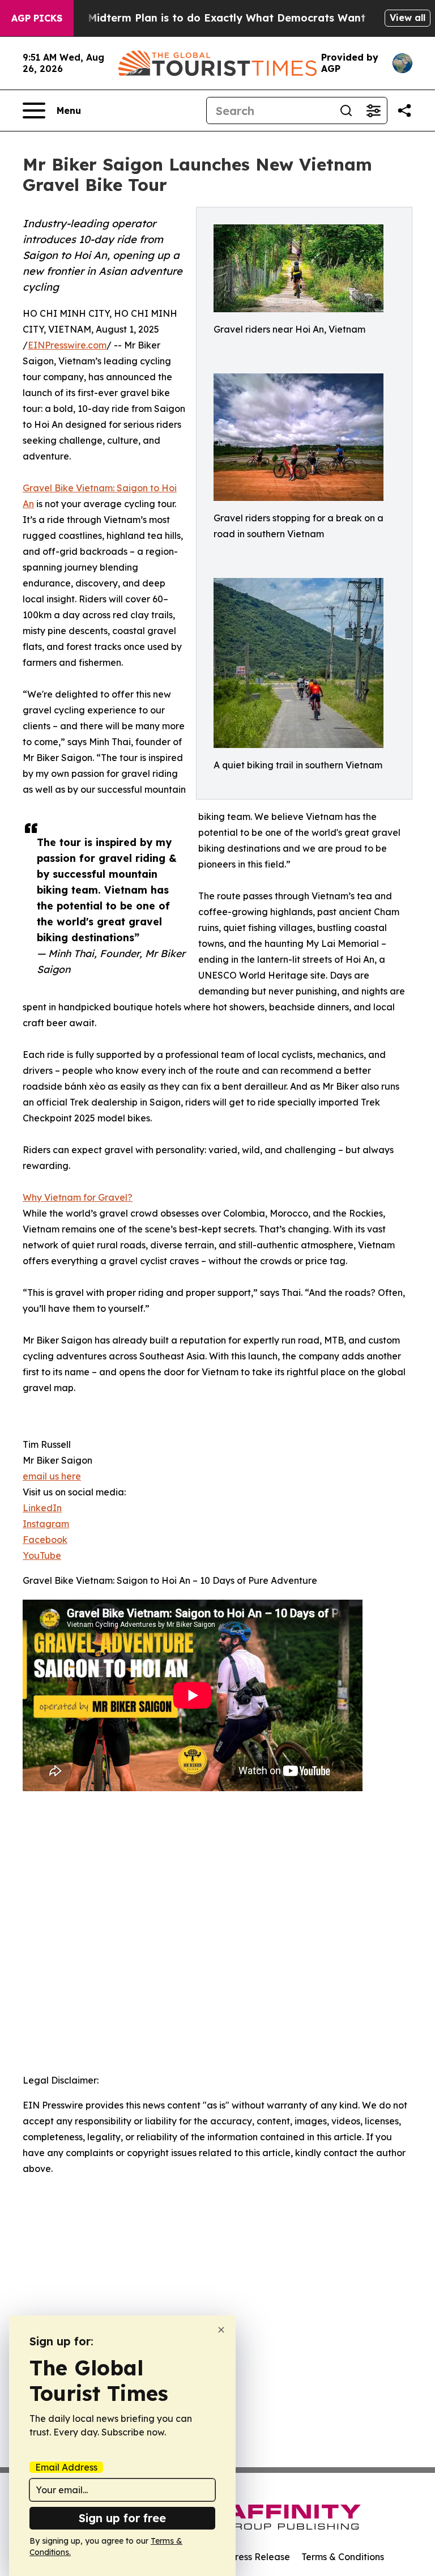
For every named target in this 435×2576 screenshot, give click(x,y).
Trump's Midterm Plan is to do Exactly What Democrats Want (204, 18)
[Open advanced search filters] (373, 110)
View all (408, 18)
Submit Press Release (243, 2557)
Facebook (45, 1540)
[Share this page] (404, 110)
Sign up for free (122, 2518)
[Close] (221, 2330)
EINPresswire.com (67, 345)
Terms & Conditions (343, 2557)
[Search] (346, 110)
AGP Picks (37, 18)
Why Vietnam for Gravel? (78, 1197)
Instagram (46, 1524)
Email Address (66, 2467)
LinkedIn (42, 1508)
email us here (52, 1476)
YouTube (42, 1555)
